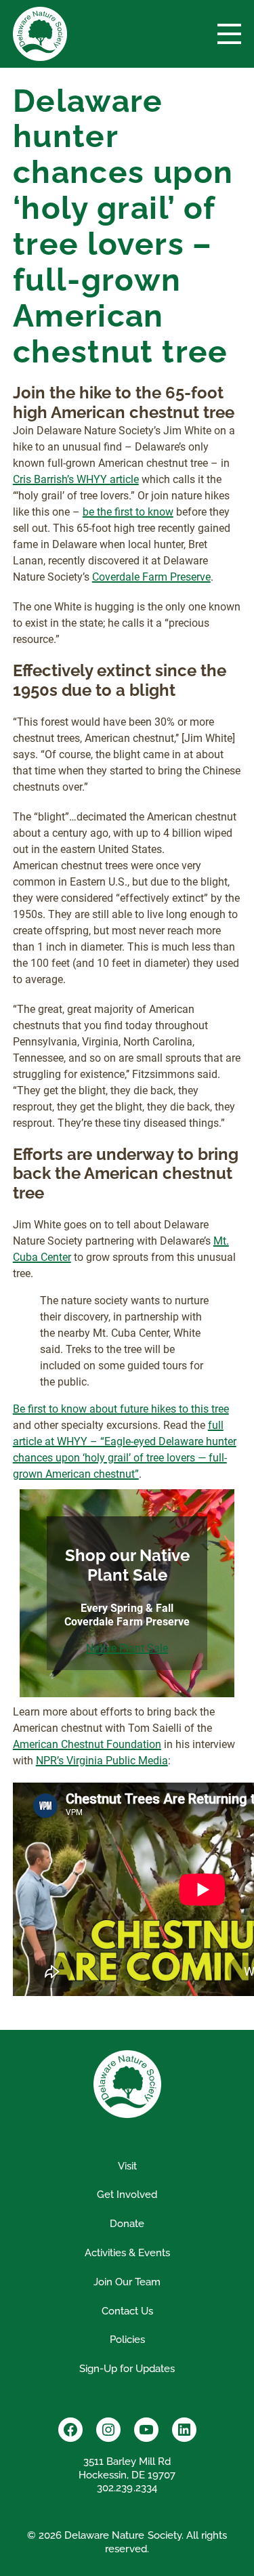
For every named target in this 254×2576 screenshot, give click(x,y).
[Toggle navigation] (229, 34)
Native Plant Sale (127, 1648)
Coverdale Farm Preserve (151, 577)
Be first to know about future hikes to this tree (121, 1409)
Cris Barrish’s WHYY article (76, 479)
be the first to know (128, 512)
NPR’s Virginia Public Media (102, 1761)
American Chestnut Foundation (87, 1744)
